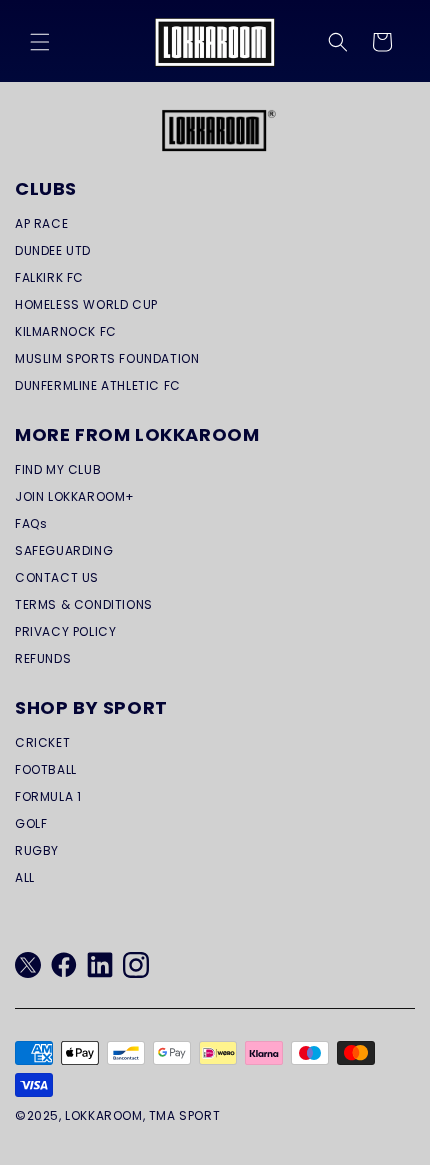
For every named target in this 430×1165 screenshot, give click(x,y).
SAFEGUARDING (64, 550)
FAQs (31, 523)
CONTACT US (57, 577)
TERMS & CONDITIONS (84, 604)
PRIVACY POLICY (65, 631)
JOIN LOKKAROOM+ (75, 496)
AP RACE (41, 223)
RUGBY (37, 850)
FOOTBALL (46, 769)
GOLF (31, 823)
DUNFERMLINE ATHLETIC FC (98, 385)
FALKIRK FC (49, 277)
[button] (40, 42)
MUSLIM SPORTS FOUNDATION (107, 358)
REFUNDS (43, 658)
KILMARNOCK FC (66, 331)
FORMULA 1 (48, 796)
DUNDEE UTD (53, 250)
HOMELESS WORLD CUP (86, 304)
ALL (25, 877)
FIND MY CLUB (58, 469)
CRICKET (42, 742)
